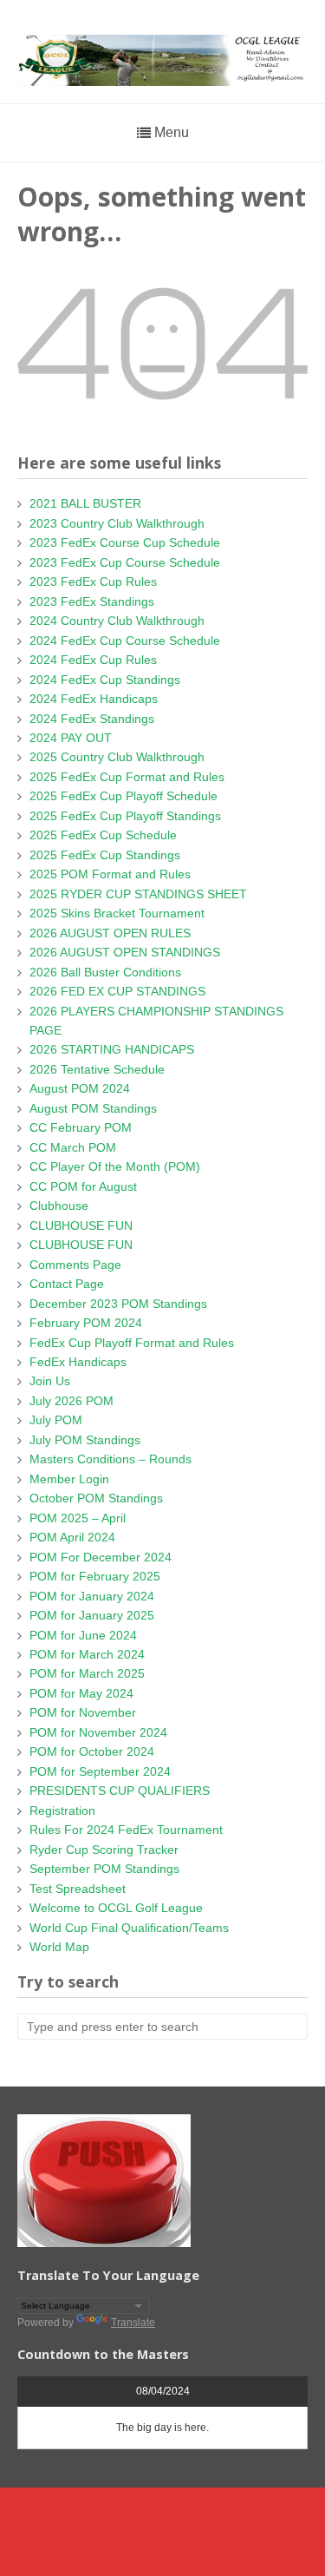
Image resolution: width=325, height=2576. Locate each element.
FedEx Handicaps (78, 1362)
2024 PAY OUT (71, 738)
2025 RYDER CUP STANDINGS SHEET (138, 894)
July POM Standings (85, 1440)
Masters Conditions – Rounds (110, 1459)
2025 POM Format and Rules (110, 874)
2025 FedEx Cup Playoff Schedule (123, 796)
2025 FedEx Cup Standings (105, 855)
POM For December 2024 (101, 1557)
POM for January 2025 (92, 1615)
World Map (59, 1947)
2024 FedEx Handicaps (94, 699)
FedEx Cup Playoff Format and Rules (132, 1343)
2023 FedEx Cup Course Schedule (125, 562)
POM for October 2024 (92, 1751)
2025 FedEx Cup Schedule (103, 835)
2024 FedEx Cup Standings (105, 680)
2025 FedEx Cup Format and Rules (127, 777)
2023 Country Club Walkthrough (117, 523)
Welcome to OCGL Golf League (116, 1908)
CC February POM (81, 1127)
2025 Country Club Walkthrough (117, 757)
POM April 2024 (72, 1537)
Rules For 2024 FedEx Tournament (126, 1830)
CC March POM (73, 1147)
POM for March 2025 (87, 1673)
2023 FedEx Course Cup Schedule (125, 542)
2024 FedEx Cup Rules (93, 660)
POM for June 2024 (83, 1635)
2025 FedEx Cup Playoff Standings (125, 816)
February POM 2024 (86, 1323)
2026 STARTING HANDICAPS (112, 1049)
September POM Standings (104, 1869)
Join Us (50, 1381)
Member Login (69, 1479)
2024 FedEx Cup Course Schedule (125, 641)
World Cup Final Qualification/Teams (129, 1928)
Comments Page (75, 1265)
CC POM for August (83, 1186)
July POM (56, 1420)
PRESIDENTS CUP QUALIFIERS (120, 1791)
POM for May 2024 (81, 1693)
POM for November (83, 1712)
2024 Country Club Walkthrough (117, 621)
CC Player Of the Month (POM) (115, 1166)
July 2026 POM (71, 1401)
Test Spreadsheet (78, 1889)
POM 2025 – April (78, 1518)
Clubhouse (59, 1206)
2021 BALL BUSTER (85, 503)
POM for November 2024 (98, 1732)
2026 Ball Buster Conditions (105, 972)
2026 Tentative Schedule (97, 1069)
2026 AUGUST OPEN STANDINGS (125, 952)
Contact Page (67, 1284)
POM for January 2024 (92, 1596)
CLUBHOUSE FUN (81, 1226)
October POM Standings (96, 1498)
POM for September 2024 (100, 1771)
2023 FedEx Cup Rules (93, 582)
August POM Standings (93, 1108)
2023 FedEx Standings (92, 601)
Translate (133, 2323)
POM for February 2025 (95, 1576)
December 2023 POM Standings (118, 1304)
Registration (62, 1810)
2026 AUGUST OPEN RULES (110, 933)
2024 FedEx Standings (92, 719)
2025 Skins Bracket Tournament (117, 913)
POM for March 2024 (87, 1654)
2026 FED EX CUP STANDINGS (117, 991)
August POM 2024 (80, 1088)
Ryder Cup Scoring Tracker (104, 1850)
